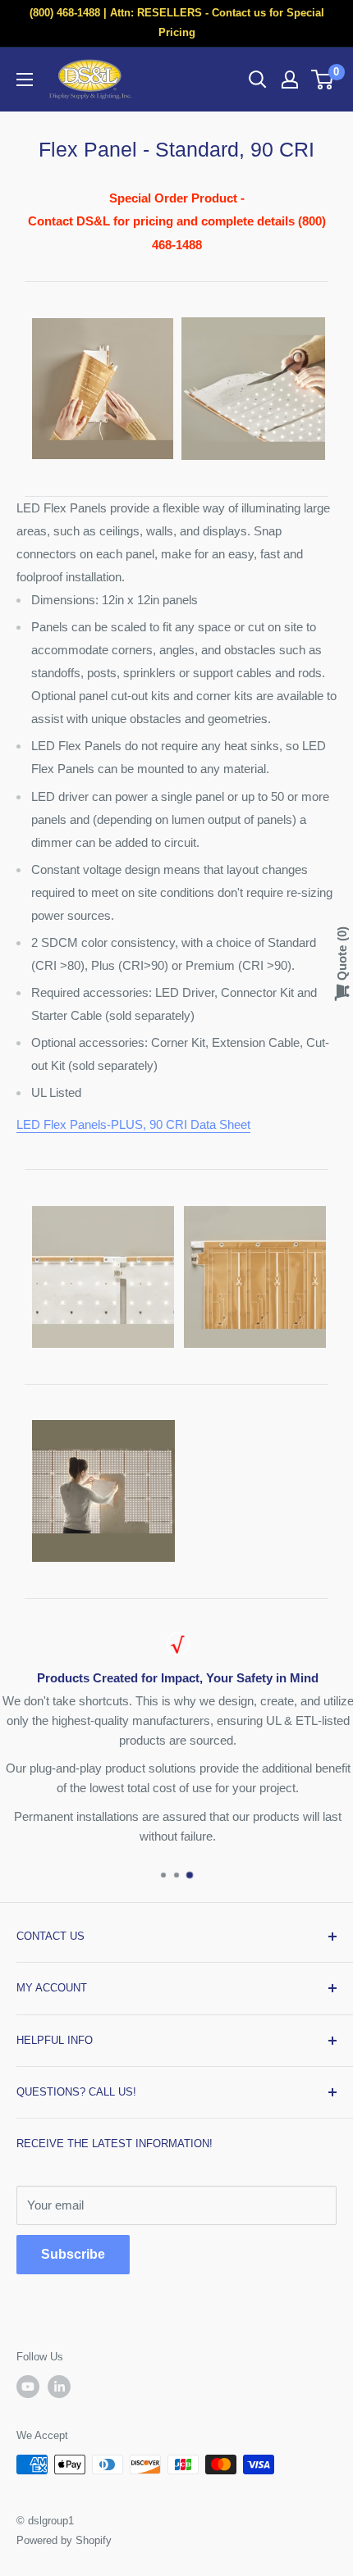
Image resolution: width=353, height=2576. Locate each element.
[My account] (290, 80)
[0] (323, 80)
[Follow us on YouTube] (28, 2387)
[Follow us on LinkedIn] (59, 2387)
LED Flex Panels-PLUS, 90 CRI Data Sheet (133, 1124)
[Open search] (258, 80)
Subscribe (73, 2254)
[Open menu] (25, 80)
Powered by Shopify (64, 2540)
